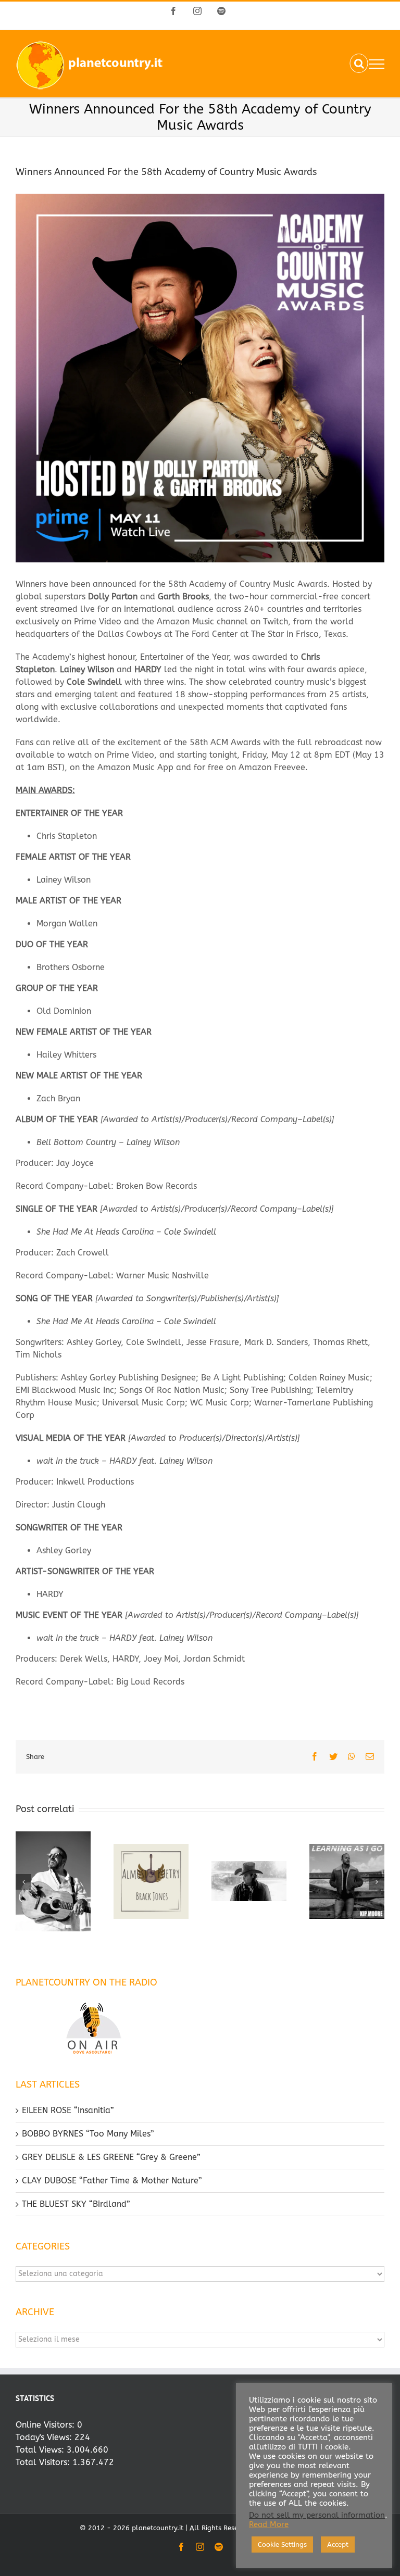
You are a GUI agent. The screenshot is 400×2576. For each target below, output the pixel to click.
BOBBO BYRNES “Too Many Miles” (88, 2134)
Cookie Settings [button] (282, 2544)
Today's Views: (45, 2437)
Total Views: (41, 2450)
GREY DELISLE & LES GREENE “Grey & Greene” (111, 2157)
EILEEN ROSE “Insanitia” (68, 2110)
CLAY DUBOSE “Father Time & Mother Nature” (112, 2181)
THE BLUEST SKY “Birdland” (76, 2204)
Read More (269, 2525)
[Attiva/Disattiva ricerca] (359, 64)
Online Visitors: (46, 2425)
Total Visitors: (44, 2462)
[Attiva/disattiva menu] (377, 64)
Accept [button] (338, 2544)
